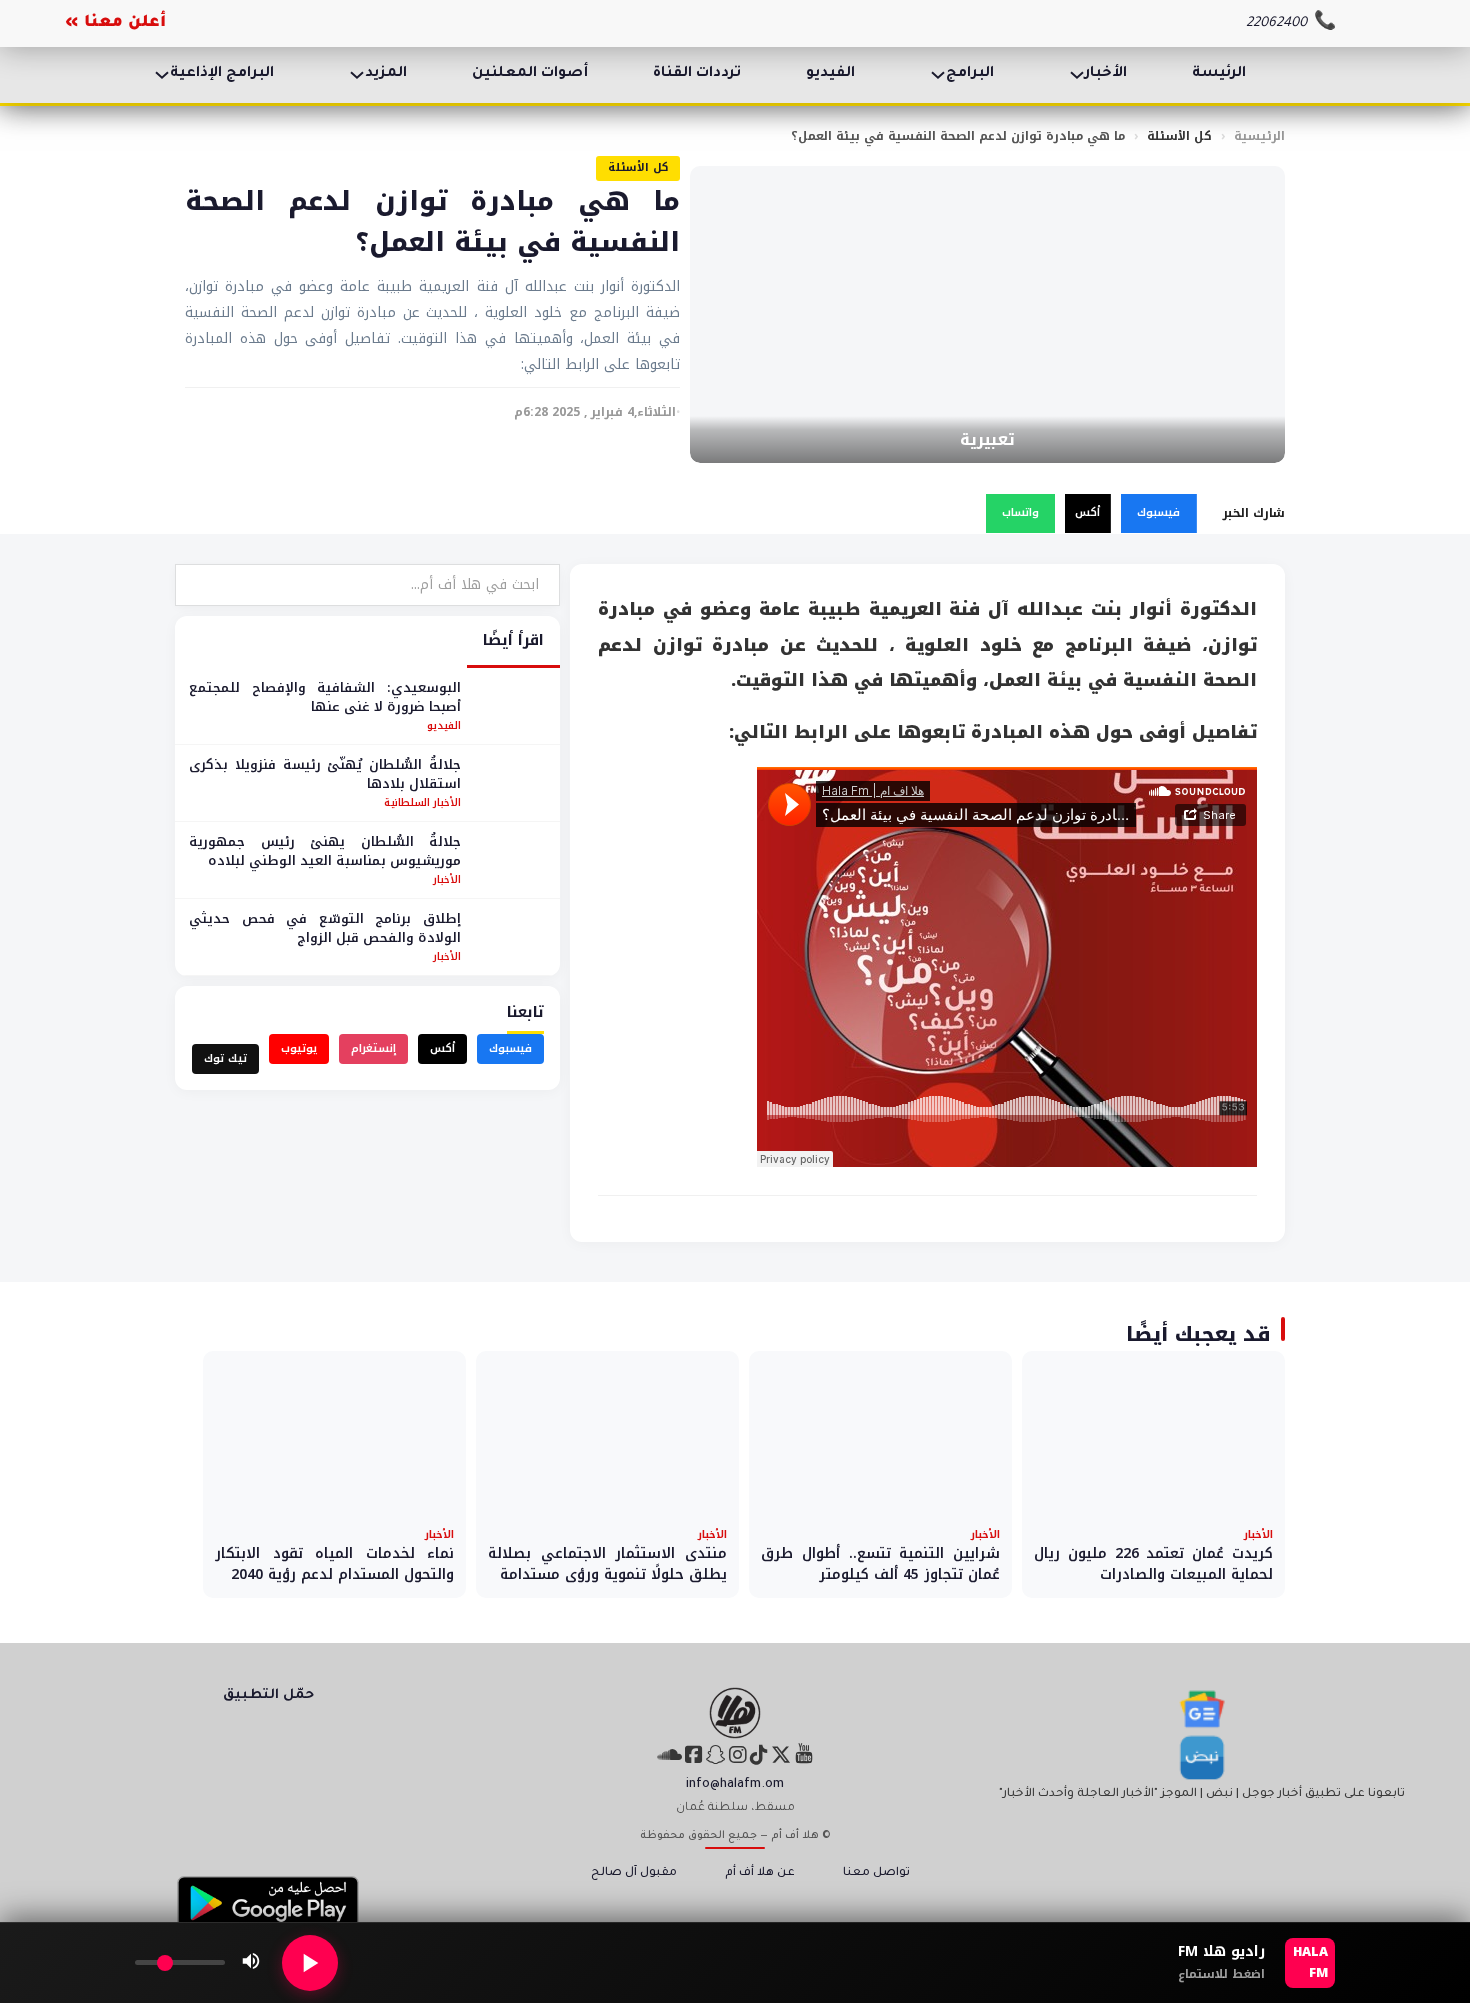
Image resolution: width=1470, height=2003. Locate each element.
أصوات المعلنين (530, 74)
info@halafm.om (735, 1785)
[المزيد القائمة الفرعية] (357, 75)
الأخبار (1106, 74)
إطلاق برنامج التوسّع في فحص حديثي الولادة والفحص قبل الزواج (325, 928)
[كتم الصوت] (251, 1963)
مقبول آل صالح (634, 1873)
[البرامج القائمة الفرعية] (938, 75)
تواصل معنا (876, 1873)
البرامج (970, 74)
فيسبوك (1158, 512)
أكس (1087, 512)
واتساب (1020, 512)
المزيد (386, 74)
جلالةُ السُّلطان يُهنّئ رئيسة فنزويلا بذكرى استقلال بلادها (325, 774)
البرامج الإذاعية (222, 74)
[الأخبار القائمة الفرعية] (1077, 75)
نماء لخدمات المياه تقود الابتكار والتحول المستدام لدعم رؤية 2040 (334, 1564)
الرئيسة (1219, 74)
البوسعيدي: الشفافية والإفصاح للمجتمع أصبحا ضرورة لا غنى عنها (325, 697)
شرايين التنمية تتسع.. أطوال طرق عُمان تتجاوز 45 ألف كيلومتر (880, 1564)
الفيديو (830, 74)
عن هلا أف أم (760, 1873)
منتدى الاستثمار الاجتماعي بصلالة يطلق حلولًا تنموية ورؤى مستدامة (607, 1564)
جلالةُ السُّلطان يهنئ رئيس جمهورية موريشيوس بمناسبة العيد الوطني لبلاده (325, 851)
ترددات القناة (697, 74)
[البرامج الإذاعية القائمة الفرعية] (162, 75)
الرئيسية (1259, 136)
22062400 (1276, 23)
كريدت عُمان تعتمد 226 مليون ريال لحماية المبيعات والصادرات (1153, 1564)
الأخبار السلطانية (422, 802)
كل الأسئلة (1179, 136)
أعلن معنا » (115, 23)
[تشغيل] (310, 1963)
